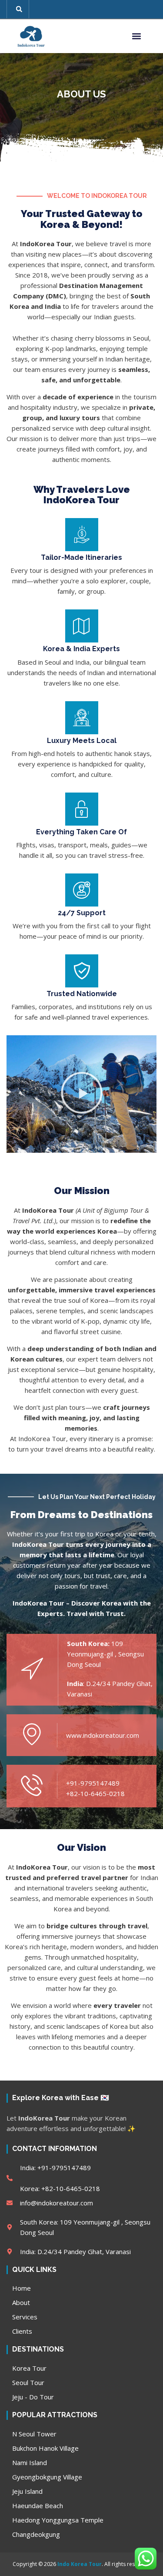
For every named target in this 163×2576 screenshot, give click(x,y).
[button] (19, 9)
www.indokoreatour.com (103, 1735)
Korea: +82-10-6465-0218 (60, 2188)
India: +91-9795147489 (55, 2168)
